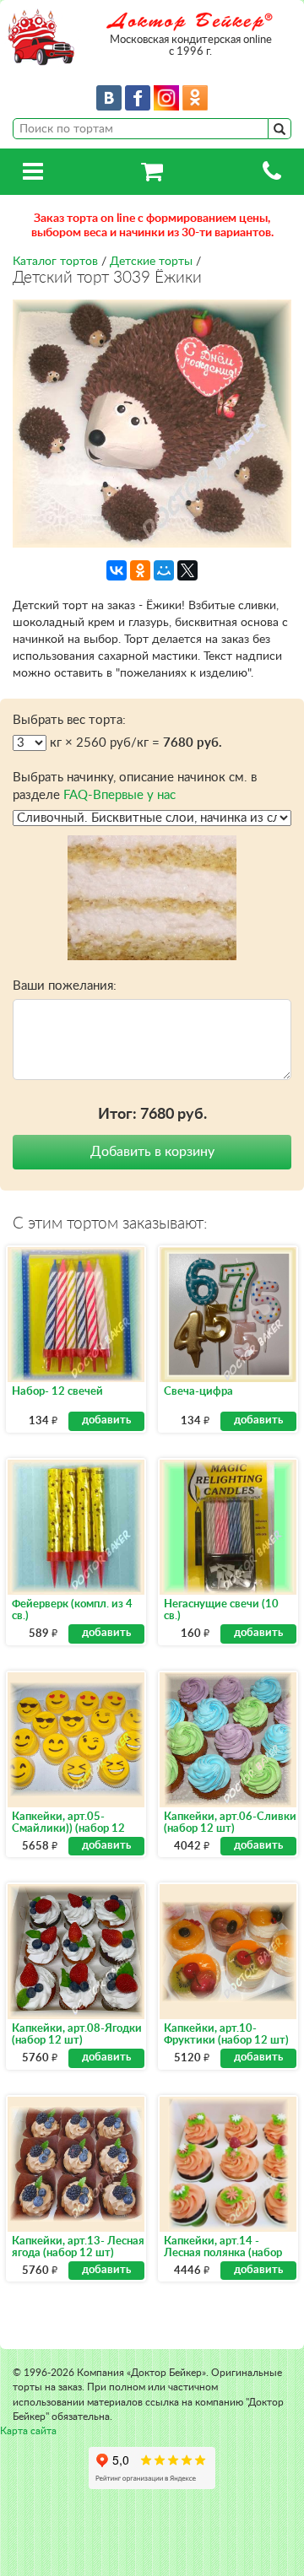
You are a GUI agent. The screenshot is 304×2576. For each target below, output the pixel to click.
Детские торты (151, 262)
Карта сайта (28, 2431)
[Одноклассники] (140, 570)
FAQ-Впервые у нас (119, 795)
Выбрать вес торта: (69, 720)
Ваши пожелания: (65, 986)
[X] (187, 570)
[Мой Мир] (164, 570)
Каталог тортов (55, 262)
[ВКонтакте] (117, 570)
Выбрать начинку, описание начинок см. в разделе (135, 786)
